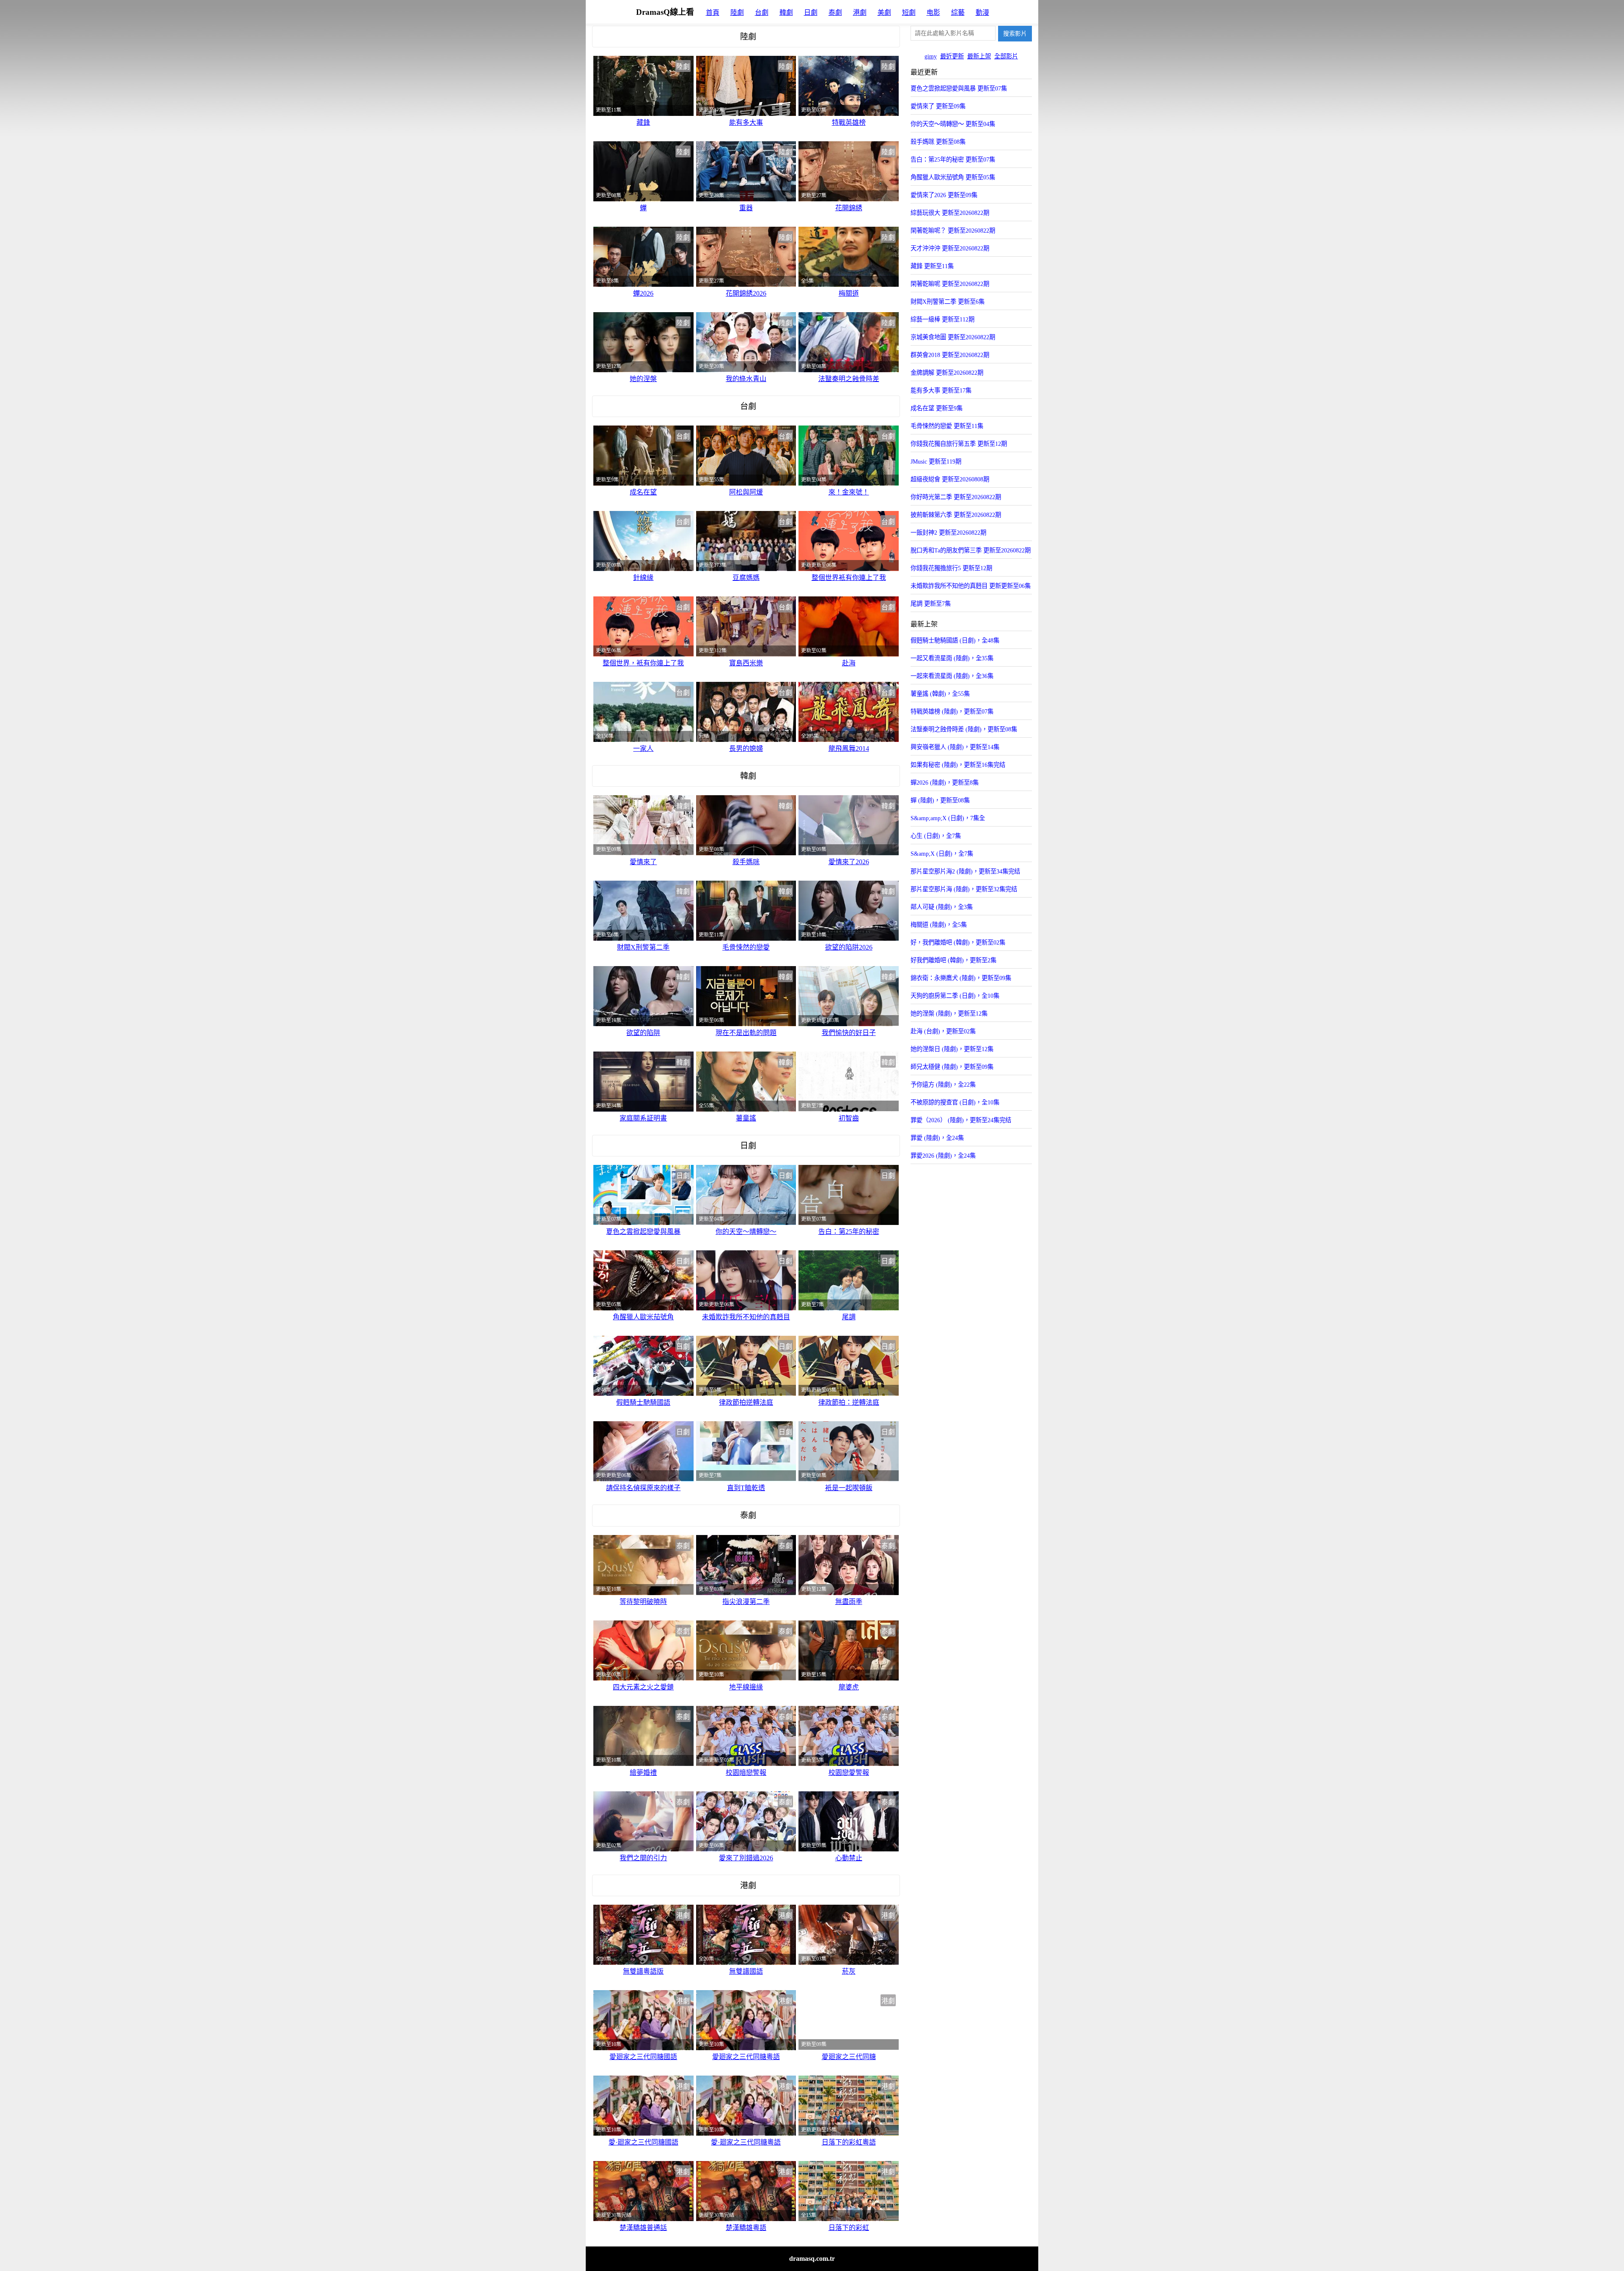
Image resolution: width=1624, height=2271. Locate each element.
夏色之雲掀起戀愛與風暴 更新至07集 (959, 88)
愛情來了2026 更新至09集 (944, 195)
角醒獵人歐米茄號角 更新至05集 (953, 177)
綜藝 (958, 12)
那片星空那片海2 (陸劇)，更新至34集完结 (965, 871)
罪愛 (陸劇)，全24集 (937, 1138)
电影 (933, 12)
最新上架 (979, 56)
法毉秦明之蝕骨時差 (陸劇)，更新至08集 (964, 729)
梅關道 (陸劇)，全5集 (939, 925)
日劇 (811, 12)
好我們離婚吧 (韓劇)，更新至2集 (953, 960)
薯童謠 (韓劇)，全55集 (940, 694)
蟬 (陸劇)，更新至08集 (940, 800)
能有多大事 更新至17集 (941, 390)
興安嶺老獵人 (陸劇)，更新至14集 (955, 747)
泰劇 (835, 12)
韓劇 (786, 12)
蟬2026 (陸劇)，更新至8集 (945, 783)
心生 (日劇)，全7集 (936, 836)
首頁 (713, 12)
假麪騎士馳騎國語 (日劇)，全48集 (955, 640)
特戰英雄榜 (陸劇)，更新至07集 (952, 711)
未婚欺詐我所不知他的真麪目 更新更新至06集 (971, 586)
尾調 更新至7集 (931, 604)
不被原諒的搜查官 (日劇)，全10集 (955, 1102)
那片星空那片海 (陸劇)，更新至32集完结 (964, 889)
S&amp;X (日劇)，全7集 (942, 854)
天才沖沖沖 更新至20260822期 (950, 248)
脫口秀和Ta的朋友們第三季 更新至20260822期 (971, 550)
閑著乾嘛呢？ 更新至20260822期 (953, 231)
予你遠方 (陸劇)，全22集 (943, 1085)
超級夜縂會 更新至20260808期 (950, 479)
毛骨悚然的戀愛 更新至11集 (947, 426)
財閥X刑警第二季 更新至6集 (948, 302)
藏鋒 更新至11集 (932, 266)
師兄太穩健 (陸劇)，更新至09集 (952, 1067)
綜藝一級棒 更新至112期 (942, 319)
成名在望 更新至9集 (937, 408)
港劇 (860, 12)
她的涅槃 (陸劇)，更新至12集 (949, 1013)
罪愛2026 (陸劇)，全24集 (943, 1156)
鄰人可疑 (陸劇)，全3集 (942, 907)
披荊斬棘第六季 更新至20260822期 (956, 515)
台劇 (762, 12)
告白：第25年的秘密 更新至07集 (953, 159)
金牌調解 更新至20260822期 (947, 373)
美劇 (884, 12)
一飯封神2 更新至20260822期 (948, 533)
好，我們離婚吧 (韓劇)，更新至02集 (958, 942)
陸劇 (737, 12)
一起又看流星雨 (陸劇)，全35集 (952, 658)
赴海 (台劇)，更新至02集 (943, 1031)
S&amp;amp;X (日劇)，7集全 (948, 818)
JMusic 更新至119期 (936, 461)
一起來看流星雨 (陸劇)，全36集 (952, 676)
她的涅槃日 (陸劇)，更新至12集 (952, 1049)
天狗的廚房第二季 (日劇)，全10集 (955, 996)
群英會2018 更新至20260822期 (950, 355)
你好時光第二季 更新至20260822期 (956, 497)
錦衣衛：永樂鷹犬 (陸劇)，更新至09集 (961, 978)
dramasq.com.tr (812, 2259)
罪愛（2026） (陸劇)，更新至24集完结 (961, 1120)
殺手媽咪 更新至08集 (938, 142)
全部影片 (1006, 56)
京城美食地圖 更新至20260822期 (953, 337)
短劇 (909, 12)
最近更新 (952, 56)
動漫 (982, 12)
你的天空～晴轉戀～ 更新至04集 (953, 124)
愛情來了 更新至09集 (938, 106)
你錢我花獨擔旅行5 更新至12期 (951, 568)
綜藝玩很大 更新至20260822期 (950, 213)
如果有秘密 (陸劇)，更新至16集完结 (958, 765)
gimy (931, 56)
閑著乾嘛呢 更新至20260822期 (950, 284)
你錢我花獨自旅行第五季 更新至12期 (959, 444)
